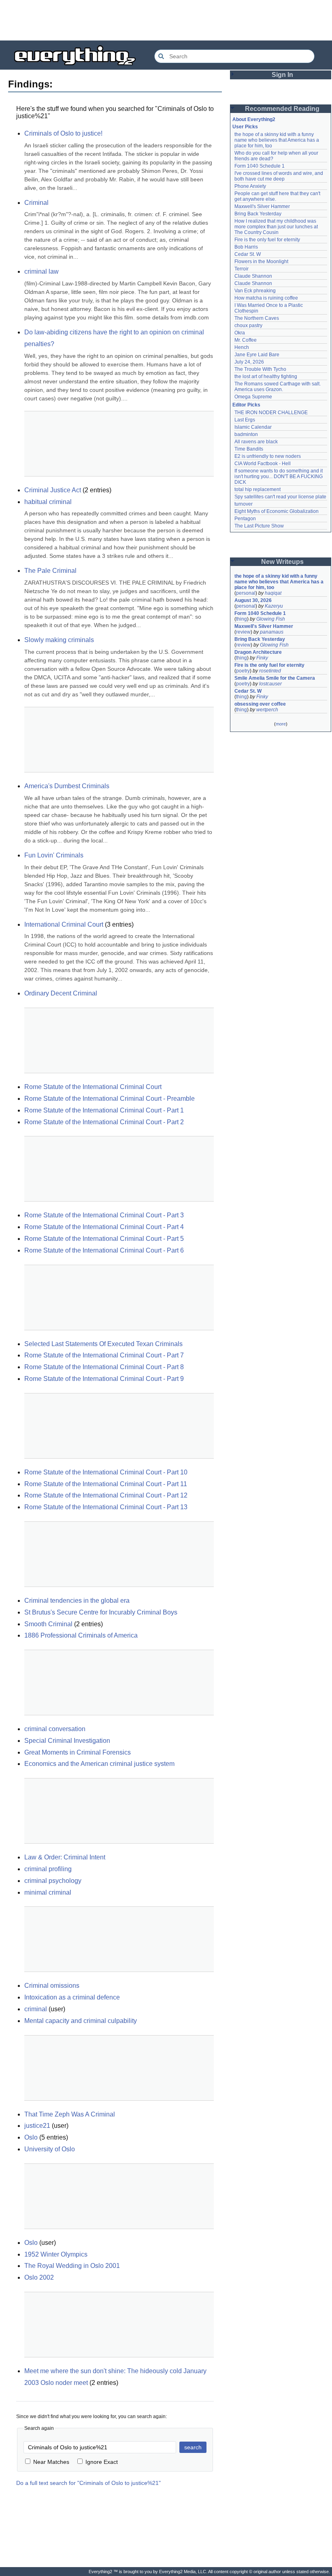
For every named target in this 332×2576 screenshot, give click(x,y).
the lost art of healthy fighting (266, 377)
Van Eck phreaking (255, 291)
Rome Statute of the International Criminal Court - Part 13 (106, 1507)
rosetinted (270, 671)
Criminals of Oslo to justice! (63, 133)
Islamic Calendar (253, 427)
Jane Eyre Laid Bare (257, 355)
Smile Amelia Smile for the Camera (275, 678)
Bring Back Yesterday (258, 214)
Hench (242, 347)
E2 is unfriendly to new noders (268, 456)
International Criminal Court (64, 924)
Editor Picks (246, 405)
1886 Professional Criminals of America (81, 1635)
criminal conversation (55, 1729)
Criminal (36, 203)
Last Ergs (245, 420)
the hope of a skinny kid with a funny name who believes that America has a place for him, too (277, 140)
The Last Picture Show (259, 526)
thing (242, 619)
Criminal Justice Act (53, 490)
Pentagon (245, 519)
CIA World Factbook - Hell (263, 464)
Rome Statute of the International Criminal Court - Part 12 (106, 1495)
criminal (36, 2009)
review (243, 632)
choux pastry (248, 325)
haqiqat (273, 593)
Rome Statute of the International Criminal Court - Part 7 (104, 1355)
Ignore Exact (102, 2462)
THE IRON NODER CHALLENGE (271, 413)
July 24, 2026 (249, 362)
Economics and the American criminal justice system (99, 1764)
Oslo (31, 2137)
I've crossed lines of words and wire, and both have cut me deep (279, 176)
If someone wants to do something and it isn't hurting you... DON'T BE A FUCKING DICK (279, 476)
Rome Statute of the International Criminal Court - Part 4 (104, 1227)
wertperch (267, 710)
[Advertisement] (166, 20)
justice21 (37, 2126)
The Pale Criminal (50, 571)
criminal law (41, 271)
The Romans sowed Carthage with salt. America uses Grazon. (278, 387)
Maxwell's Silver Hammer (262, 206)
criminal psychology (53, 1881)
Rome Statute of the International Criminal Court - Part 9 (104, 1379)
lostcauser (270, 684)
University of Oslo (50, 2149)
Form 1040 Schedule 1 (260, 166)
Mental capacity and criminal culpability (81, 2021)
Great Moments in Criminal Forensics (78, 1752)
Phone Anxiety (250, 186)
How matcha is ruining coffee (266, 298)
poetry (243, 671)
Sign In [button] (282, 75)
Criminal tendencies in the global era (77, 1601)
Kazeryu (274, 606)
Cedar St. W (248, 254)
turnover (244, 504)
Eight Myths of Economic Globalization (277, 511)
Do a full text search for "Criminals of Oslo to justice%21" (88, 2483)
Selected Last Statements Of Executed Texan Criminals (103, 1344)
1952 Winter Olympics (56, 2254)
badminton (246, 434)
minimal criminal (48, 1892)
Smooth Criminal (48, 1624)
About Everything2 (254, 119)
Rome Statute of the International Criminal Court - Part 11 (106, 1484)
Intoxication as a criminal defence (72, 1997)
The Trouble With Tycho (260, 369)
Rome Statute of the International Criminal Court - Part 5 (104, 1239)
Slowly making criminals (59, 640)
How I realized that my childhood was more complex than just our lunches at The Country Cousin (277, 227)
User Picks (245, 127)
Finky (262, 658)
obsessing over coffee (260, 704)
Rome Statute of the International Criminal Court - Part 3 (104, 1215)
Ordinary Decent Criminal (61, 993)
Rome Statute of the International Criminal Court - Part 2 (104, 1122)
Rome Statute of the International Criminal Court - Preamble (110, 1099)
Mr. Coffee (246, 340)
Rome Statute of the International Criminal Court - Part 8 (104, 1367)
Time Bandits (249, 449)
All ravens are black (256, 442)
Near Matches (51, 2462)
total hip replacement (258, 489)
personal (246, 593)
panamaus (272, 632)
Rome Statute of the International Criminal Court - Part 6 (104, 1250)
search (193, 2447)
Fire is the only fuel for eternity (267, 240)
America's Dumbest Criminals (67, 786)
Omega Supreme (253, 397)
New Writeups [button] (282, 562)
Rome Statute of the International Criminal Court (93, 1087)
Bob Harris (246, 247)
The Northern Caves (257, 318)
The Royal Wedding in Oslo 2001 (72, 2266)
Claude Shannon (253, 276)
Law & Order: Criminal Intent (65, 1857)
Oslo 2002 (39, 2277)
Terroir (242, 269)
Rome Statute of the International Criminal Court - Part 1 (104, 1110)
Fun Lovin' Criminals (54, 855)
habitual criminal (48, 502)
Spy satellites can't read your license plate (280, 497)
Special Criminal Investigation (67, 1741)
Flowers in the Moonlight (261, 262)
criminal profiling (48, 1869)
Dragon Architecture (258, 652)
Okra (240, 333)
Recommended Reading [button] (282, 109)
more (281, 724)
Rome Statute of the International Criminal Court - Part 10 (106, 1472)
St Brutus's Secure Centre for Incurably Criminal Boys (101, 1612)
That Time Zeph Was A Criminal (70, 2114)
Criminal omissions (52, 1986)
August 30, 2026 (253, 600)
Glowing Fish (271, 619)
